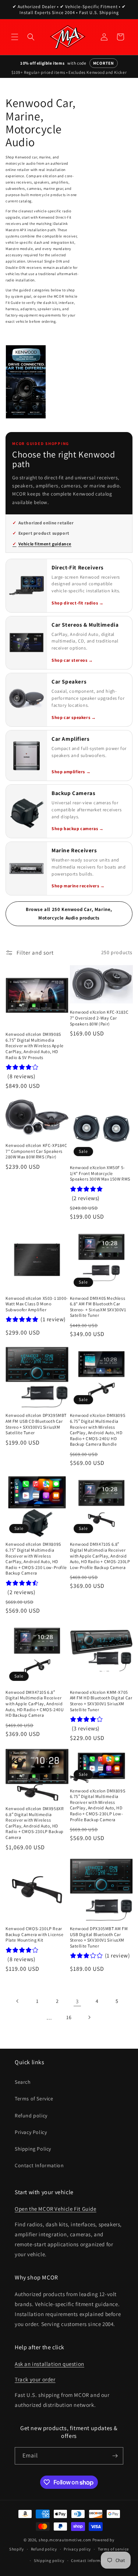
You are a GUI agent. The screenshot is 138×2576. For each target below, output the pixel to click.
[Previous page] (18, 2001)
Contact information (91, 2560)
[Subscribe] (115, 2456)
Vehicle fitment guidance (45, 544)
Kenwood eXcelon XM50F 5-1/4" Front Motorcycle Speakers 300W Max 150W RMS (100, 1173)
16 (69, 2017)
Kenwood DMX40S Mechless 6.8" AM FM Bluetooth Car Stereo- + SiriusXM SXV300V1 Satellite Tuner (98, 1307)
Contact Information (39, 2165)
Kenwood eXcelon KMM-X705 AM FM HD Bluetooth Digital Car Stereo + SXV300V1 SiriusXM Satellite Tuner (101, 1701)
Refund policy (31, 2116)
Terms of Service (34, 2099)
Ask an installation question (49, 2364)
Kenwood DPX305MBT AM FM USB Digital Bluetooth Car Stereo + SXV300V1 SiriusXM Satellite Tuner (99, 1937)
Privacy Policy (31, 2132)
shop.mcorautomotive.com (65, 2540)
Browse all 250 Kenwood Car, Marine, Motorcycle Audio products (69, 914)
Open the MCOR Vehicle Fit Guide (56, 2209)
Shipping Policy (33, 2149)
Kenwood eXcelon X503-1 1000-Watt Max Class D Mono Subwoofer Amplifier (37, 1304)
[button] (15, 37)
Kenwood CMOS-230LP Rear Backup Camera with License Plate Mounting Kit (35, 1934)
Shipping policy (49, 2560)
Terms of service (113, 2549)
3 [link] (77, 2001)
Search (23, 2082)
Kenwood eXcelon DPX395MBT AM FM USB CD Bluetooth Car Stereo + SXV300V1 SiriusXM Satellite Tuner (36, 1424)
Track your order (35, 2379)
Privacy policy (77, 2549)
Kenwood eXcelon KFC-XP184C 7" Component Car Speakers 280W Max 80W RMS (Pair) (36, 1151)
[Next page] (89, 2017)
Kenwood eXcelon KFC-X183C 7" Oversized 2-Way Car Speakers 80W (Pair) (99, 1018)
